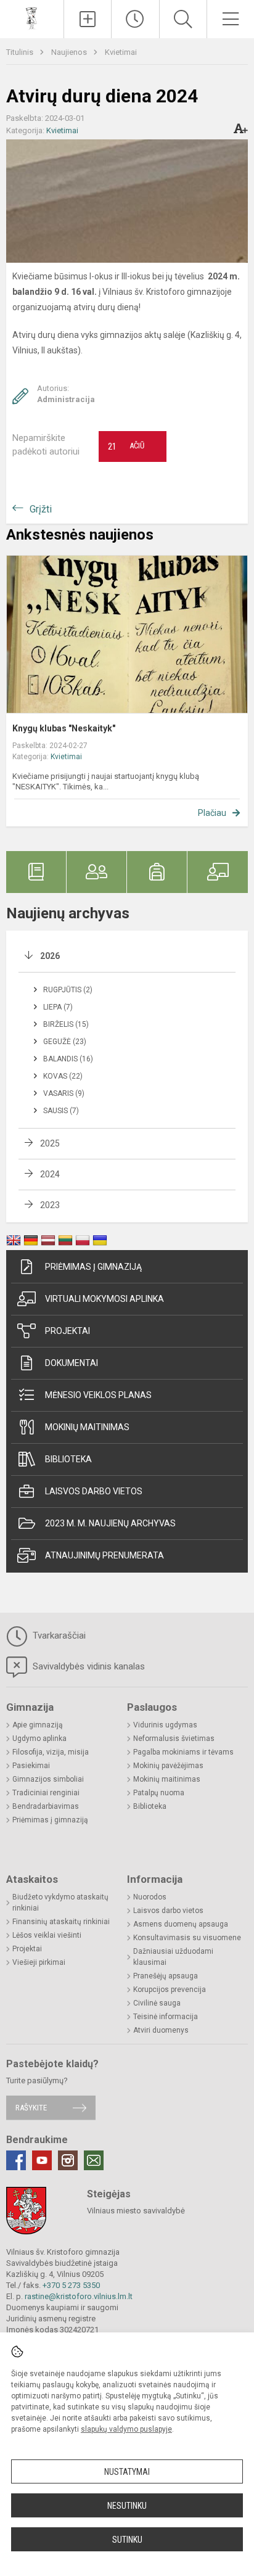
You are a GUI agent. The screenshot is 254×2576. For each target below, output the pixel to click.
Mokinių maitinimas (87, 1427)
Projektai (68, 1331)
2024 (50, 1174)
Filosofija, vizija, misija (51, 1752)
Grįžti (41, 509)
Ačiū (126, 446)
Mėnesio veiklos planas (98, 1395)
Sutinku (127, 2540)
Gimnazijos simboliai (48, 1779)
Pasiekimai (31, 1766)
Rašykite (31, 2108)
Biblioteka (68, 1459)
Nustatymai (127, 2472)
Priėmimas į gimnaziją (93, 1267)
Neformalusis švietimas (174, 1739)
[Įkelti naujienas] (88, 19)
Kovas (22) (63, 1076)
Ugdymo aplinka (39, 1739)
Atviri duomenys (161, 2030)
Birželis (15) (66, 1024)
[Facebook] (16, 2160)
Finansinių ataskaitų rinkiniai (61, 1922)
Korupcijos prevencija (170, 1990)
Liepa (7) (58, 1007)
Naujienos (70, 52)
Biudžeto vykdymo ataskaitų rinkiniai (60, 1903)
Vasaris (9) (64, 1093)
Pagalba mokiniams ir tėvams (183, 1752)
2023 (50, 1205)
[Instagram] (68, 2160)
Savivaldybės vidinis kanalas (88, 1666)
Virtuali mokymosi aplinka (104, 1299)
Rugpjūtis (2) (68, 990)
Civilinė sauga (157, 2003)
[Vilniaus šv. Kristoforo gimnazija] (32, 18)
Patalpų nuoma (159, 1793)
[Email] (94, 2160)
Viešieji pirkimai (39, 1962)
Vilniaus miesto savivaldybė (136, 2211)
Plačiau (212, 813)
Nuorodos (150, 1897)
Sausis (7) (61, 1111)
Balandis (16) (68, 1059)
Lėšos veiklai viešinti (47, 1935)
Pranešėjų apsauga (166, 1976)
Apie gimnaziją (38, 1725)
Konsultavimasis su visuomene (187, 1938)
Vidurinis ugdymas (165, 1725)
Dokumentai (72, 1363)
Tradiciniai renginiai (46, 1793)
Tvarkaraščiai (58, 1636)
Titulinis (21, 52)
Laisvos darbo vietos (94, 1491)
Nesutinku (127, 2506)
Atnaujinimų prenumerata (104, 1555)
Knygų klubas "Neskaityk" (64, 728)
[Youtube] (42, 2160)
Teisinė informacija (166, 2017)
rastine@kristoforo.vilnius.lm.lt (79, 2296)
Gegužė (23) (65, 1042)
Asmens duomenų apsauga (181, 1924)
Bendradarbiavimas (46, 1806)
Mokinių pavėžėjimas (168, 1766)
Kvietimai (121, 52)
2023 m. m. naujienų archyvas (110, 1523)
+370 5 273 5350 (71, 2285)
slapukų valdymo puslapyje (126, 2429)
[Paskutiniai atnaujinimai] (135, 19)
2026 (50, 956)
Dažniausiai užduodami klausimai (173, 1957)
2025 (50, 1143)
